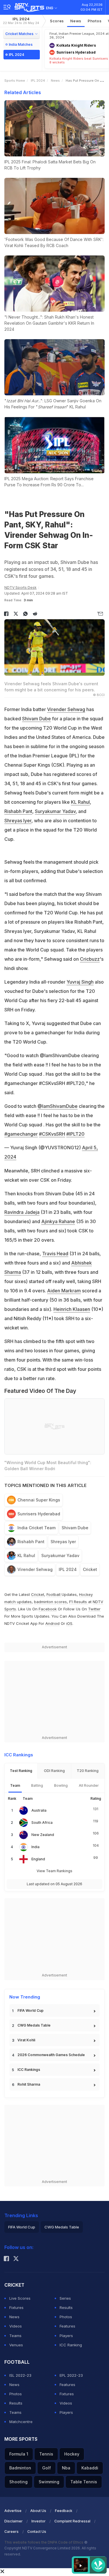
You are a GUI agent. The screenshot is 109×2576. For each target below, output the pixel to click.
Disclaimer (14, 2521)
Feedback (64, 2511)
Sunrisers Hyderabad (39, 1514)
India (35, 1847)
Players (66, 2336)
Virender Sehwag (66, 709)
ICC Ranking (71, 2345)
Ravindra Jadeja (22, 1212)
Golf (47, 2468)
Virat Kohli (26, 2040)
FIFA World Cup (31, 2010)
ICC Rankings (29, 2070)
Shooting (18, 2482)
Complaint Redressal (72, 2521)
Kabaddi (90, 2468)
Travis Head (55, 1254)
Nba (66, 2468)
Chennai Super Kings (39, 1500)
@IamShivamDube (58, 1106)
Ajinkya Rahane (58, 1221)
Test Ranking (21, 1771)
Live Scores (20, 2298)
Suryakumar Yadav (55, 811)
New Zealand (43, 1835)
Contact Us (37, 2532)
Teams (15, 2336)
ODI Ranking (54, 1771)
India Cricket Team (36, 1528)
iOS (69, 1623)
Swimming (49, 2482)
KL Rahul (80, 802)
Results (66, 2308)
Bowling (61, 1785)
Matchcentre (21, 2422)
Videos (16, 2326)
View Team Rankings (54, 1871)
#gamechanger (21, 1134)
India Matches (21, 44)
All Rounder (89, 1785)
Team (15, 1785)
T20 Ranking (88, 1771)
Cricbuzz (90, 959)
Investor (39, 2521)
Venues (16, 2345)
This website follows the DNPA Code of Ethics (44, 2542)
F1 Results (79, 1602)
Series (65, 2298)
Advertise (13, 2511)
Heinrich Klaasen (72, 1309)
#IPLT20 (75, 1134)
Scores (57, 21)
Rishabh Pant (18, 811)
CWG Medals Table (34, 2025)
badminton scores (50, 1602)
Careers (11, 2532)
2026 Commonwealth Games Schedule (51, 2055)
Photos (95, 21)
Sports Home (15, 81)
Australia (39, 1810)
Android (52, 1623)
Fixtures (16, 2308)
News (76, 21)
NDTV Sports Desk (20, 588)
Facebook (48, 1609)
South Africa (42, 1823)
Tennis (46, 2454)
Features (67, 2326)
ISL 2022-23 (20, 2375)
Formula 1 (19, 2454)
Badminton (20, 2468)
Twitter (94, 1609)
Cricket (90, 1569)
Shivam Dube (36, 719)
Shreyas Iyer (18, 821)
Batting (37, 1785)
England (38, 1859)
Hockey (72, 2454)
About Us (38, 2511)
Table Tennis (84, 2482)
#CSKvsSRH (52, 1134)
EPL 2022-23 (71, 2375)
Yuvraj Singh (80, 982)
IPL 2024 (21, 21)
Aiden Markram (64, 1291)
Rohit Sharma (29, 2084)
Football (54, 1594)
